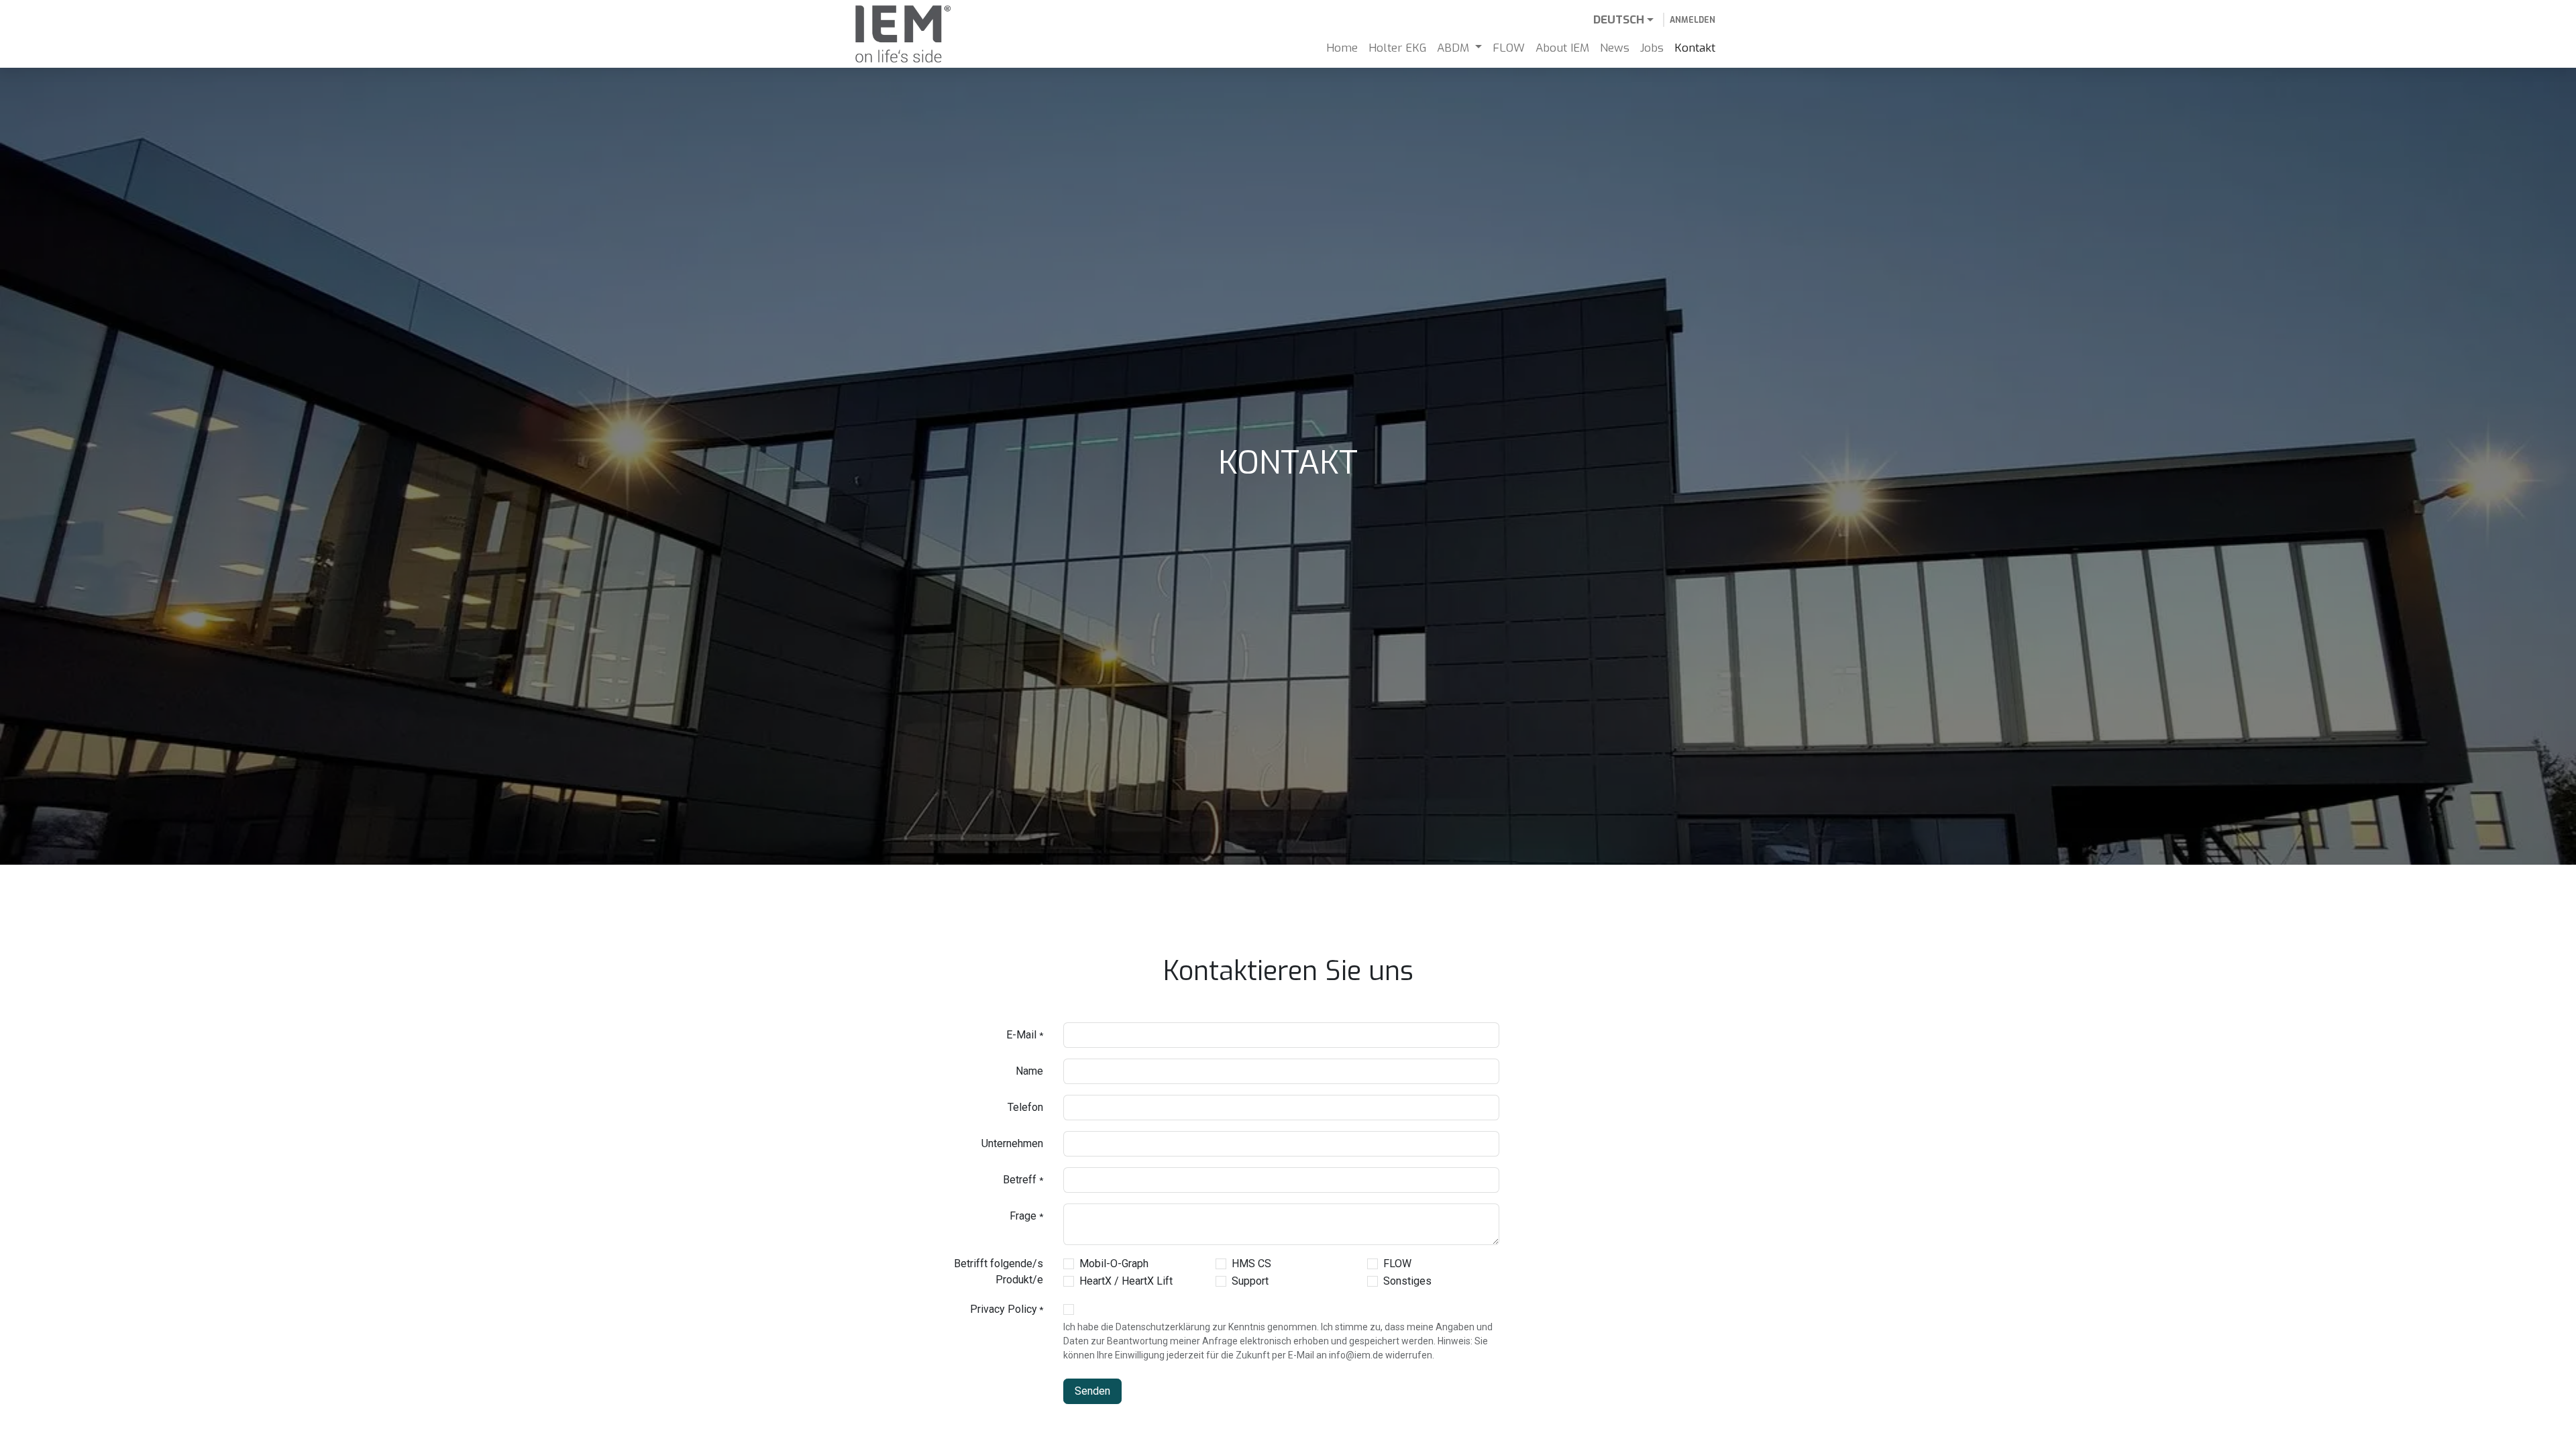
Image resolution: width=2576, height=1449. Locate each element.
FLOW (1397, 1264)
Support (1250, 1281)
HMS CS (1251, 1264)
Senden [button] (1092, 1391)
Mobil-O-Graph (1114, 1264)
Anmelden (1693, 20)
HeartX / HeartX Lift (1126, 1281)
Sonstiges (1407, 1281)
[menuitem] (1342, 48)
